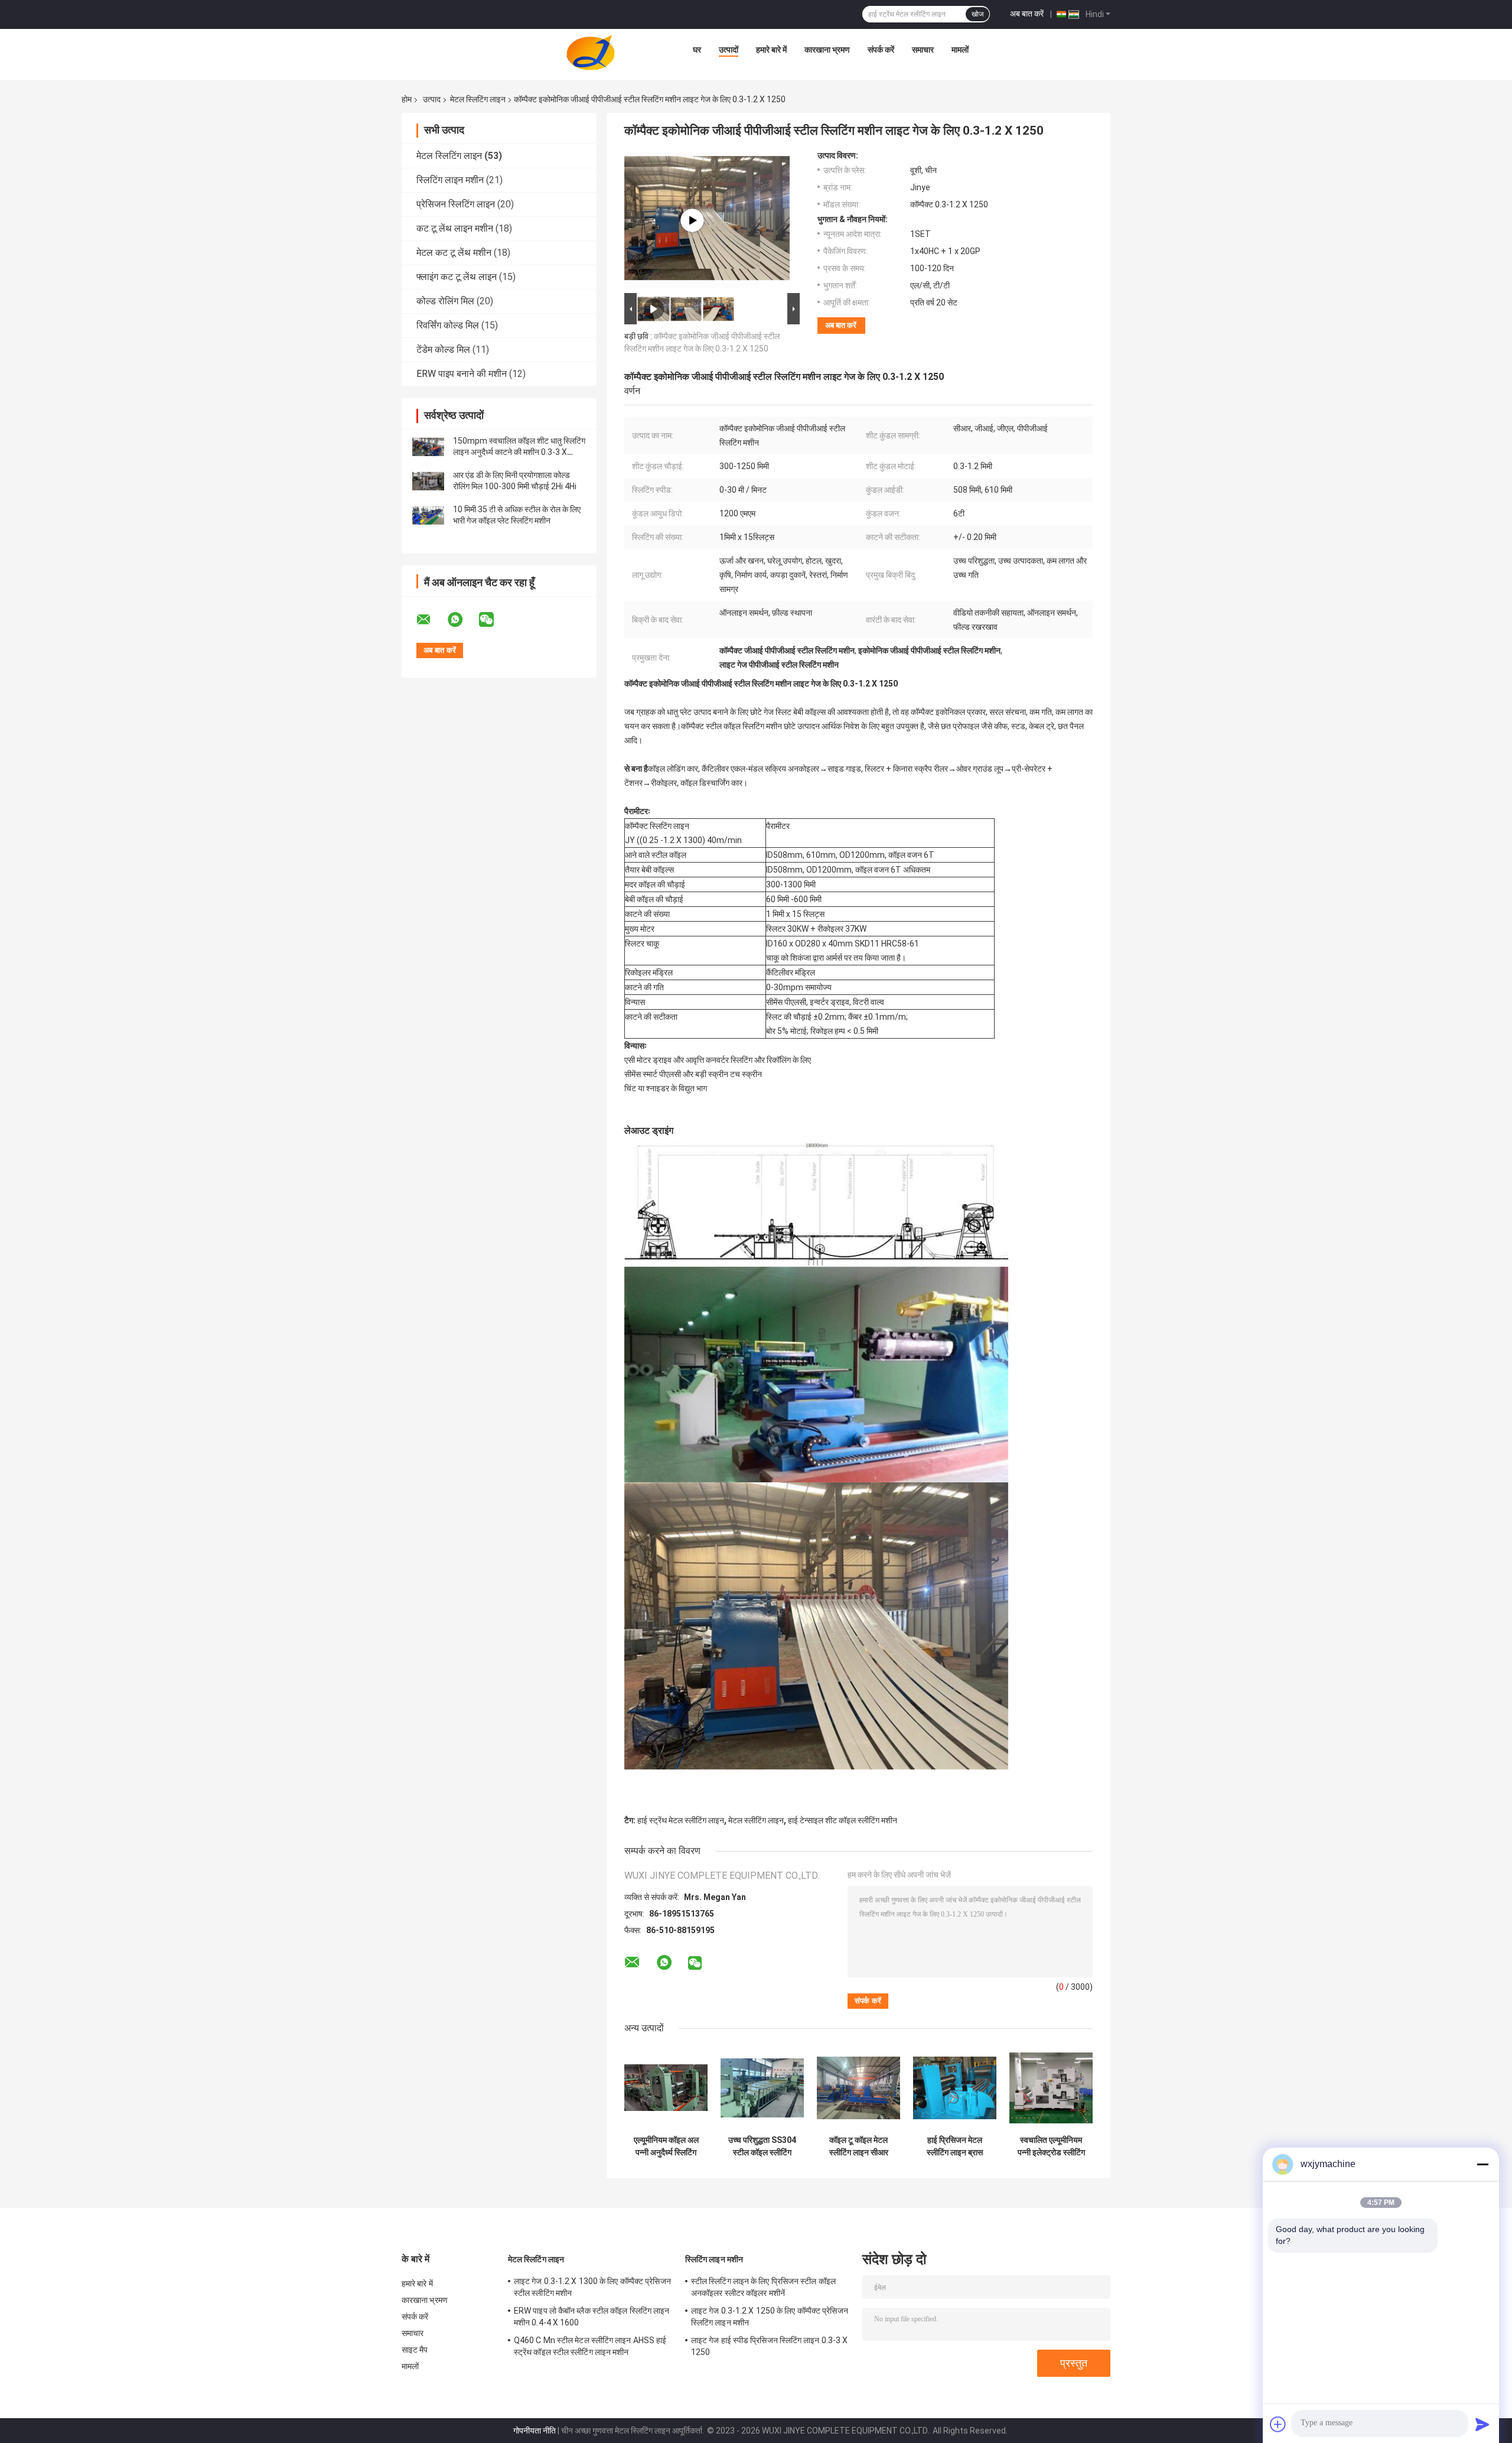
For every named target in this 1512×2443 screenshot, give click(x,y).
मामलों (960, 50)
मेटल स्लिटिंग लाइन (478, 99)
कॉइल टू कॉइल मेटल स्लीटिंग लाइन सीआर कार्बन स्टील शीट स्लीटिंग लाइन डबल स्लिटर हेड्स (858, 2146)
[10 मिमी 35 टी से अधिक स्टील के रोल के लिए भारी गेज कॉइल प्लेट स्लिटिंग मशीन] (428, 515)
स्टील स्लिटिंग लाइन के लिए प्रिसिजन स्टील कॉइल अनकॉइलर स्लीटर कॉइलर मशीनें (763, 2287)
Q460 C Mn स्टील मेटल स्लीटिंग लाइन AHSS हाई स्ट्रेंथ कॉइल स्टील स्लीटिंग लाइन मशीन (590, 2346)
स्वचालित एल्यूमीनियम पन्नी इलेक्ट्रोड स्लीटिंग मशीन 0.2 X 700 (1051, 2146)
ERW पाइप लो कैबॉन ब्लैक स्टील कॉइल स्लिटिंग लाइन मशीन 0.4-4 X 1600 (592, 2317)
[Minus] (1482, 2164)
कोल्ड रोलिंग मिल (445, 301)
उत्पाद (432, 99)
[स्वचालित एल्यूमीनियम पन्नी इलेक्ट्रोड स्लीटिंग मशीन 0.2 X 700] (1051, 2088)
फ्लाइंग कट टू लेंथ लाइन (457, 277)
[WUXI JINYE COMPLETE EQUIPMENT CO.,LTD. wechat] (494, 620)
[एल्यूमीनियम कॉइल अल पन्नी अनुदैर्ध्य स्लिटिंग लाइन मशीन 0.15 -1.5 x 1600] (666, 2088)
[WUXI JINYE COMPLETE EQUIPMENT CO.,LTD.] (591, 53)
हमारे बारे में (771, 50)
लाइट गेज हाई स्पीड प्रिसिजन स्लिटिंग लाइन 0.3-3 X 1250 (769, 2346)
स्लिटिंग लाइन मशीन (450, 180)
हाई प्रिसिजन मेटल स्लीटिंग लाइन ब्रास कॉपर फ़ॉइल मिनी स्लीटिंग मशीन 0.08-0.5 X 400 (955, 2146)
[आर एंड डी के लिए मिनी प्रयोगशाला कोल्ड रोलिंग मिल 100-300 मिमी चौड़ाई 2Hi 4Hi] (428, 481)
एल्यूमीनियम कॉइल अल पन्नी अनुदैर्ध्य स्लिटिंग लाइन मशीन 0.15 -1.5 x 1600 (666, 2146)
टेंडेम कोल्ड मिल (443, 349)
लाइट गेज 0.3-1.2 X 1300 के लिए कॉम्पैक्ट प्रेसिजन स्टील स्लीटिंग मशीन (592, 2287)
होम (407, 99)
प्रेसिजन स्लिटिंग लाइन (456, 204)
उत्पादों (729, 50)
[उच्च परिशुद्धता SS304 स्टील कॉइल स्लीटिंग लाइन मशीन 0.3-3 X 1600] (762, 2088)
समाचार (923, 50)
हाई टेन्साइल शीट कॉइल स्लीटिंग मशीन (843, 1820)
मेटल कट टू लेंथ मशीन (454, 253)
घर (697, 50)
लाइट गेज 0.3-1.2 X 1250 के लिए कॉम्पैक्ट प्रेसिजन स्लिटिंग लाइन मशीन (770, 2317)
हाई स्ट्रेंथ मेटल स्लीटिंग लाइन (681, 1820)
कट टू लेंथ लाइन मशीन (455, 228)
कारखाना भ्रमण (827, 50)
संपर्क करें (881, 50)
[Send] (1482, 2424)
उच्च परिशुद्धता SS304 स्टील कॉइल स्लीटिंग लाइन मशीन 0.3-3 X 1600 (762, 2146)
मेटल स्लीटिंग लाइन (756, 1820)
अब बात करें (1027, 14)
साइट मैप (415, 2350)
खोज (977, 14)
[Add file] (1278, 2424)
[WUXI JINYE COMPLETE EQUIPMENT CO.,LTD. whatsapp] (462, 620)
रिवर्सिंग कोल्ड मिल (448, 325)
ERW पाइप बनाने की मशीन (462, 374)
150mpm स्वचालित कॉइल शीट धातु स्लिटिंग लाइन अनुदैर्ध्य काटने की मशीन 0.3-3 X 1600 (519, 452)
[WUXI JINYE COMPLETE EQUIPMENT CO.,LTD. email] (431, 620)
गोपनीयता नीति (535, 2431)
